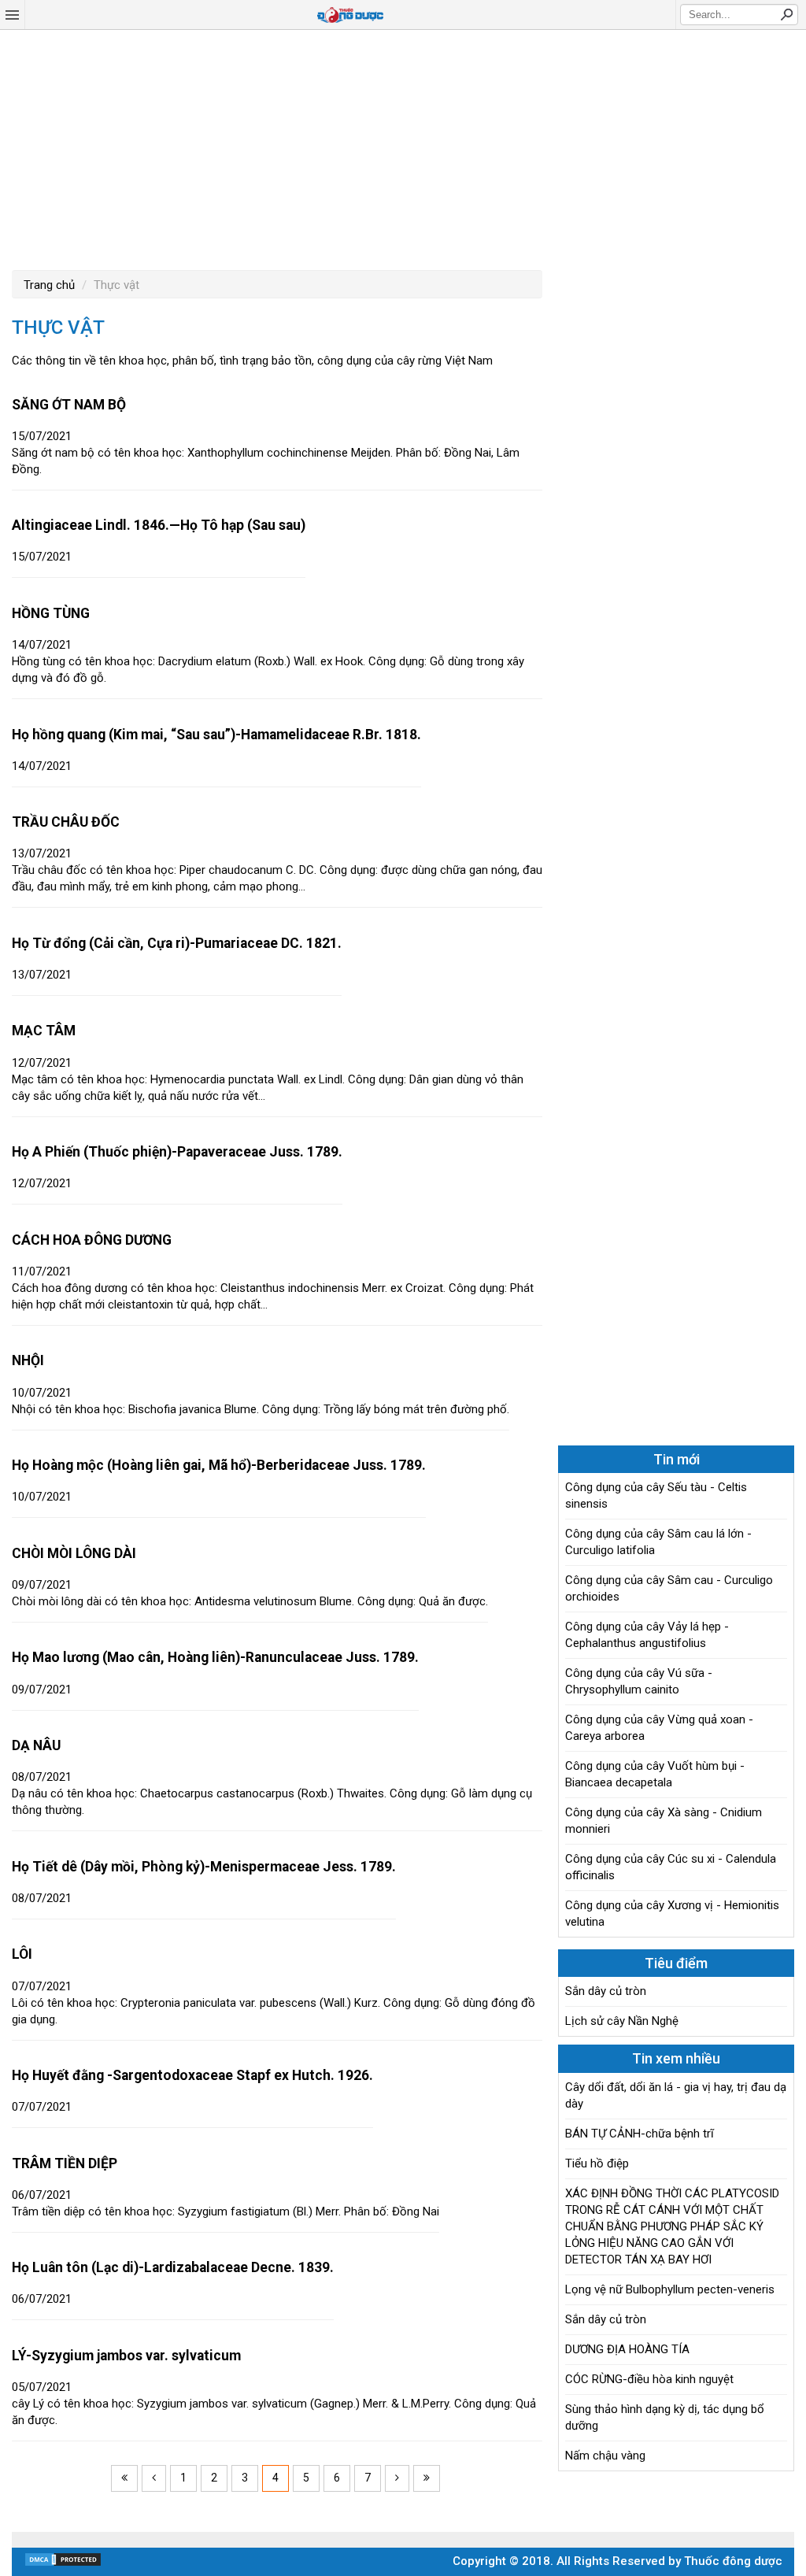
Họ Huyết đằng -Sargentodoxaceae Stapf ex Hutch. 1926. (192, 2075)
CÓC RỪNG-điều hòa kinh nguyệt (649, 2379)
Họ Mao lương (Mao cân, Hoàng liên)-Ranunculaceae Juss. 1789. (215, 1657)
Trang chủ (49, 285)
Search (786, 14)
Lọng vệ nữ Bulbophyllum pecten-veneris (670, 2289)
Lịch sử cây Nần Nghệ (622, 2021)
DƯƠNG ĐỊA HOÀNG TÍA (627, 2349)
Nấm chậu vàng (605, 2456)
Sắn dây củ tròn (606, 1991)
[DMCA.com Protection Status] (63, 2563)
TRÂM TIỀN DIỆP (65, 2163)
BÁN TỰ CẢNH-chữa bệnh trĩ (640, 2134)
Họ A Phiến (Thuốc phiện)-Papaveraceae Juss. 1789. (177, 1152)
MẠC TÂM (44, 1031)
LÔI (22, 1954)
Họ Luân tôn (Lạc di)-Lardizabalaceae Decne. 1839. (173, 2267)
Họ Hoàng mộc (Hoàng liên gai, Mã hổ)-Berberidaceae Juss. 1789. (219, 1465)
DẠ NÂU (36, 1745)
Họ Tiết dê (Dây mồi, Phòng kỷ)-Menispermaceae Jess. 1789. (204, 1867)
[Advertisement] (403, 148)
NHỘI (28, 1360)
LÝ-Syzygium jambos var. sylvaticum (126, 2356)
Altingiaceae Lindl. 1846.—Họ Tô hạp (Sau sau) (159, 525)
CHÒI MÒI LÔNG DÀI (74, 1553)
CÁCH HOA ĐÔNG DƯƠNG (92, 1240)
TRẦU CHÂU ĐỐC (66, 822)
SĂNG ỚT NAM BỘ (69, 405)
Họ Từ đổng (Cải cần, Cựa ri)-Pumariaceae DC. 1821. (177, 943)
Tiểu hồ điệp (597, 2163)
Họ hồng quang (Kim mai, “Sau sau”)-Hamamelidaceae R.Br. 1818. (216, 735)
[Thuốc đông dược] (350, 15)
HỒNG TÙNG (51, 613)
